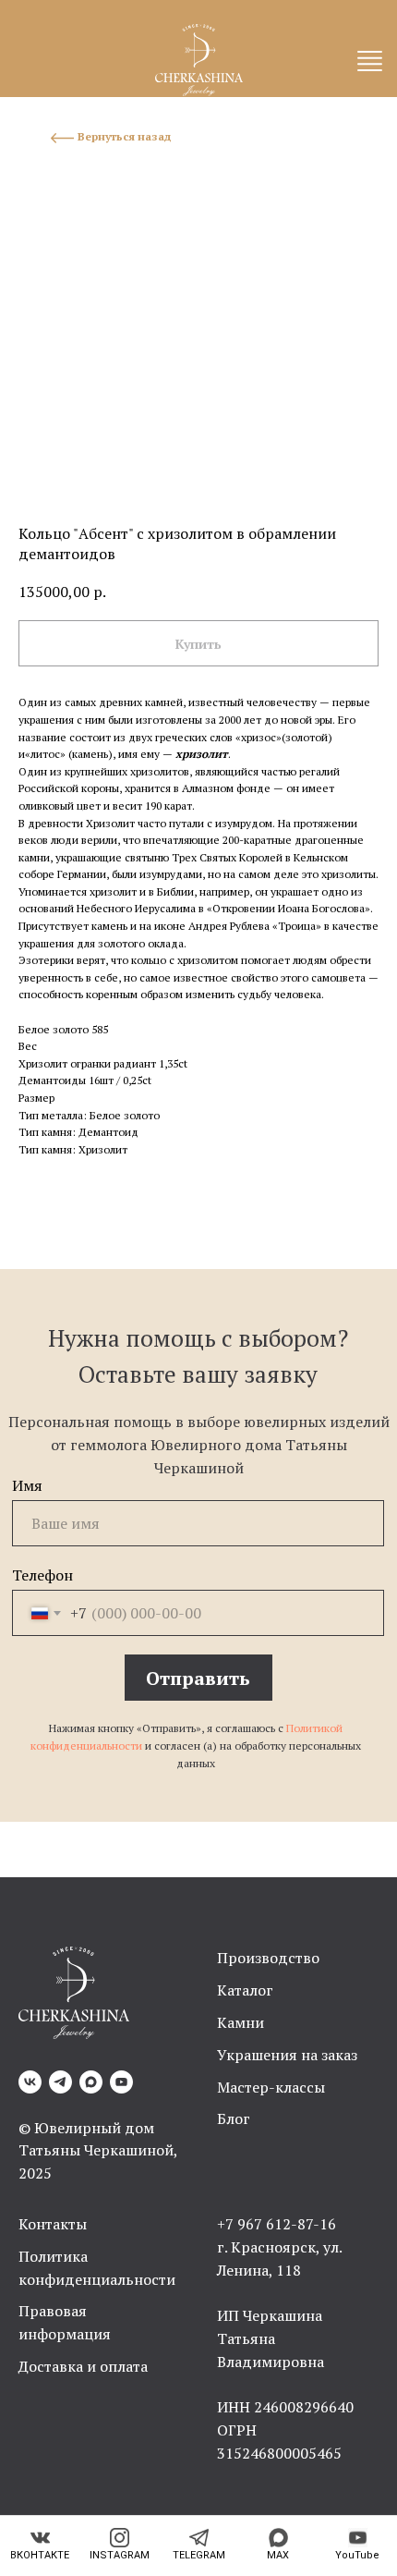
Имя (27, 1485)
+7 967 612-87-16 (277, 2224)
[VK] (30, 2082)
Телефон (42, 1575)
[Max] (91, 2082)
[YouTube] (121, 2082)
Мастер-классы (271, 2087)
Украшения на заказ (287, 2055)
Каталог (245, 1990)
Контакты (53, 2224)
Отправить (198, 1678)
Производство (268, 1958)
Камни (241, 2022)
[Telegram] (60, 2082)
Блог (234, 2118)
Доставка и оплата (83, 2366)
